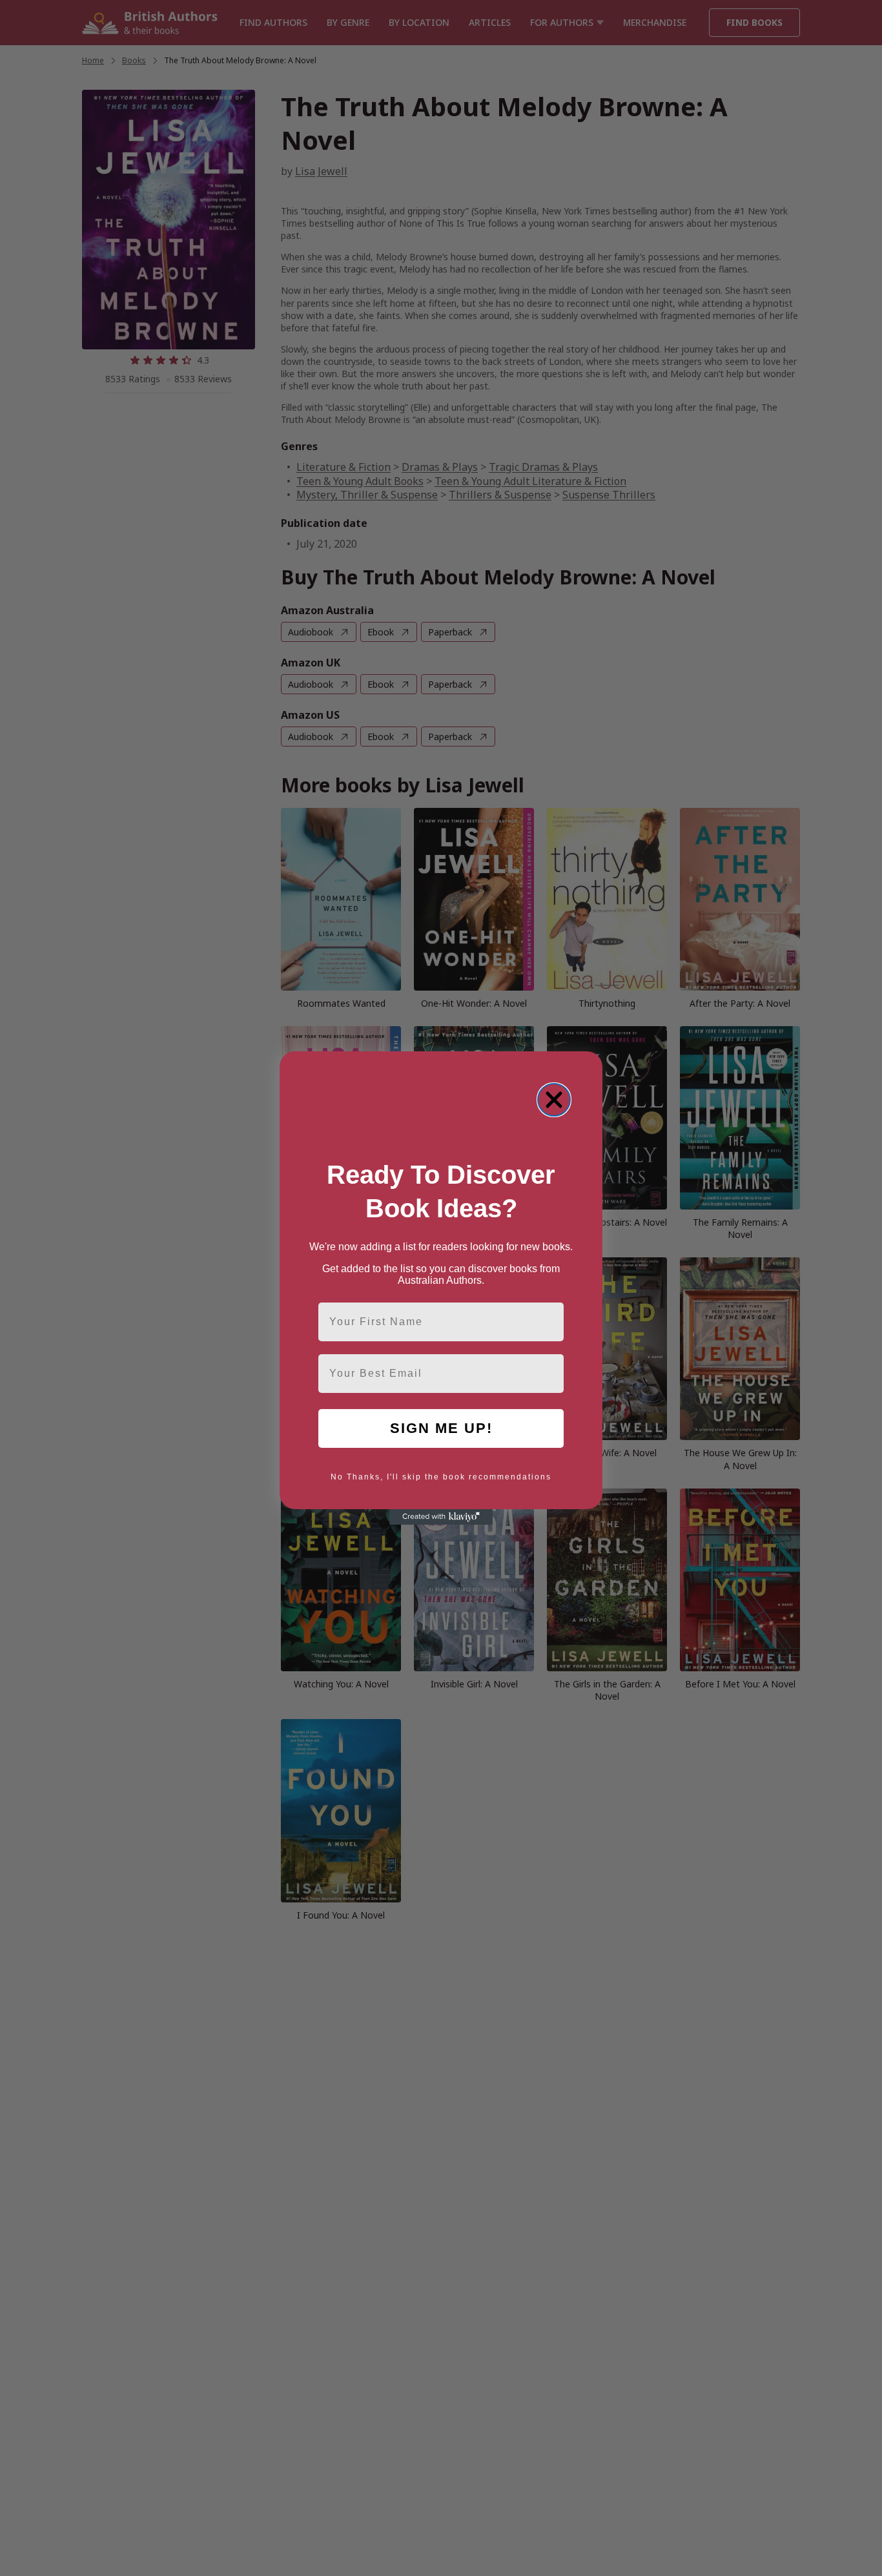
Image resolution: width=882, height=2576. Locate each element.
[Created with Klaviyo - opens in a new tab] (441, 1517)
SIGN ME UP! (441, 1428)
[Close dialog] (554, 1100)
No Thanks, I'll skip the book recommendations (441, 1477)
